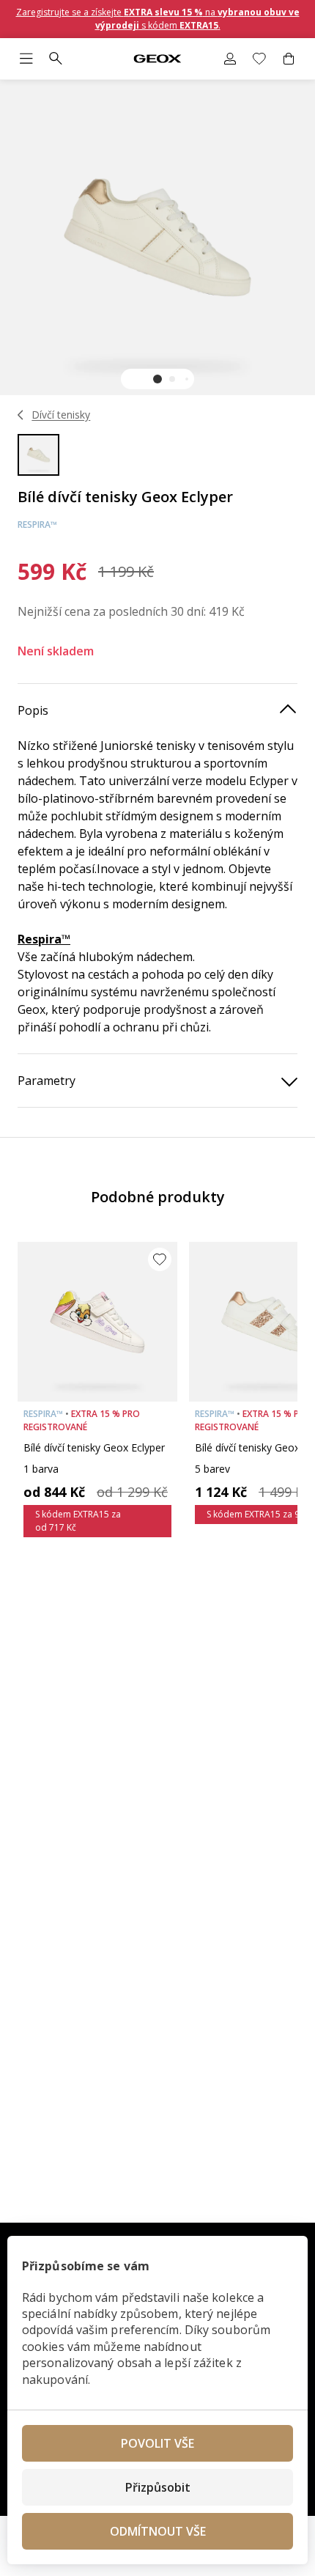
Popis (33, 710)
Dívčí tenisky (61, 415)
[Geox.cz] (157, 59)
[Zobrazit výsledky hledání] (56, 59)
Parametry (47, 1081)
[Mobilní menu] (26, 59)
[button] (157, 379)
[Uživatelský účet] (230, 59)
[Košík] (289, 59)
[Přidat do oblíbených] (160, 1259)
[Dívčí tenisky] (21, 415)
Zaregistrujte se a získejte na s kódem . (158, 19)
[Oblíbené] (259, 59)
